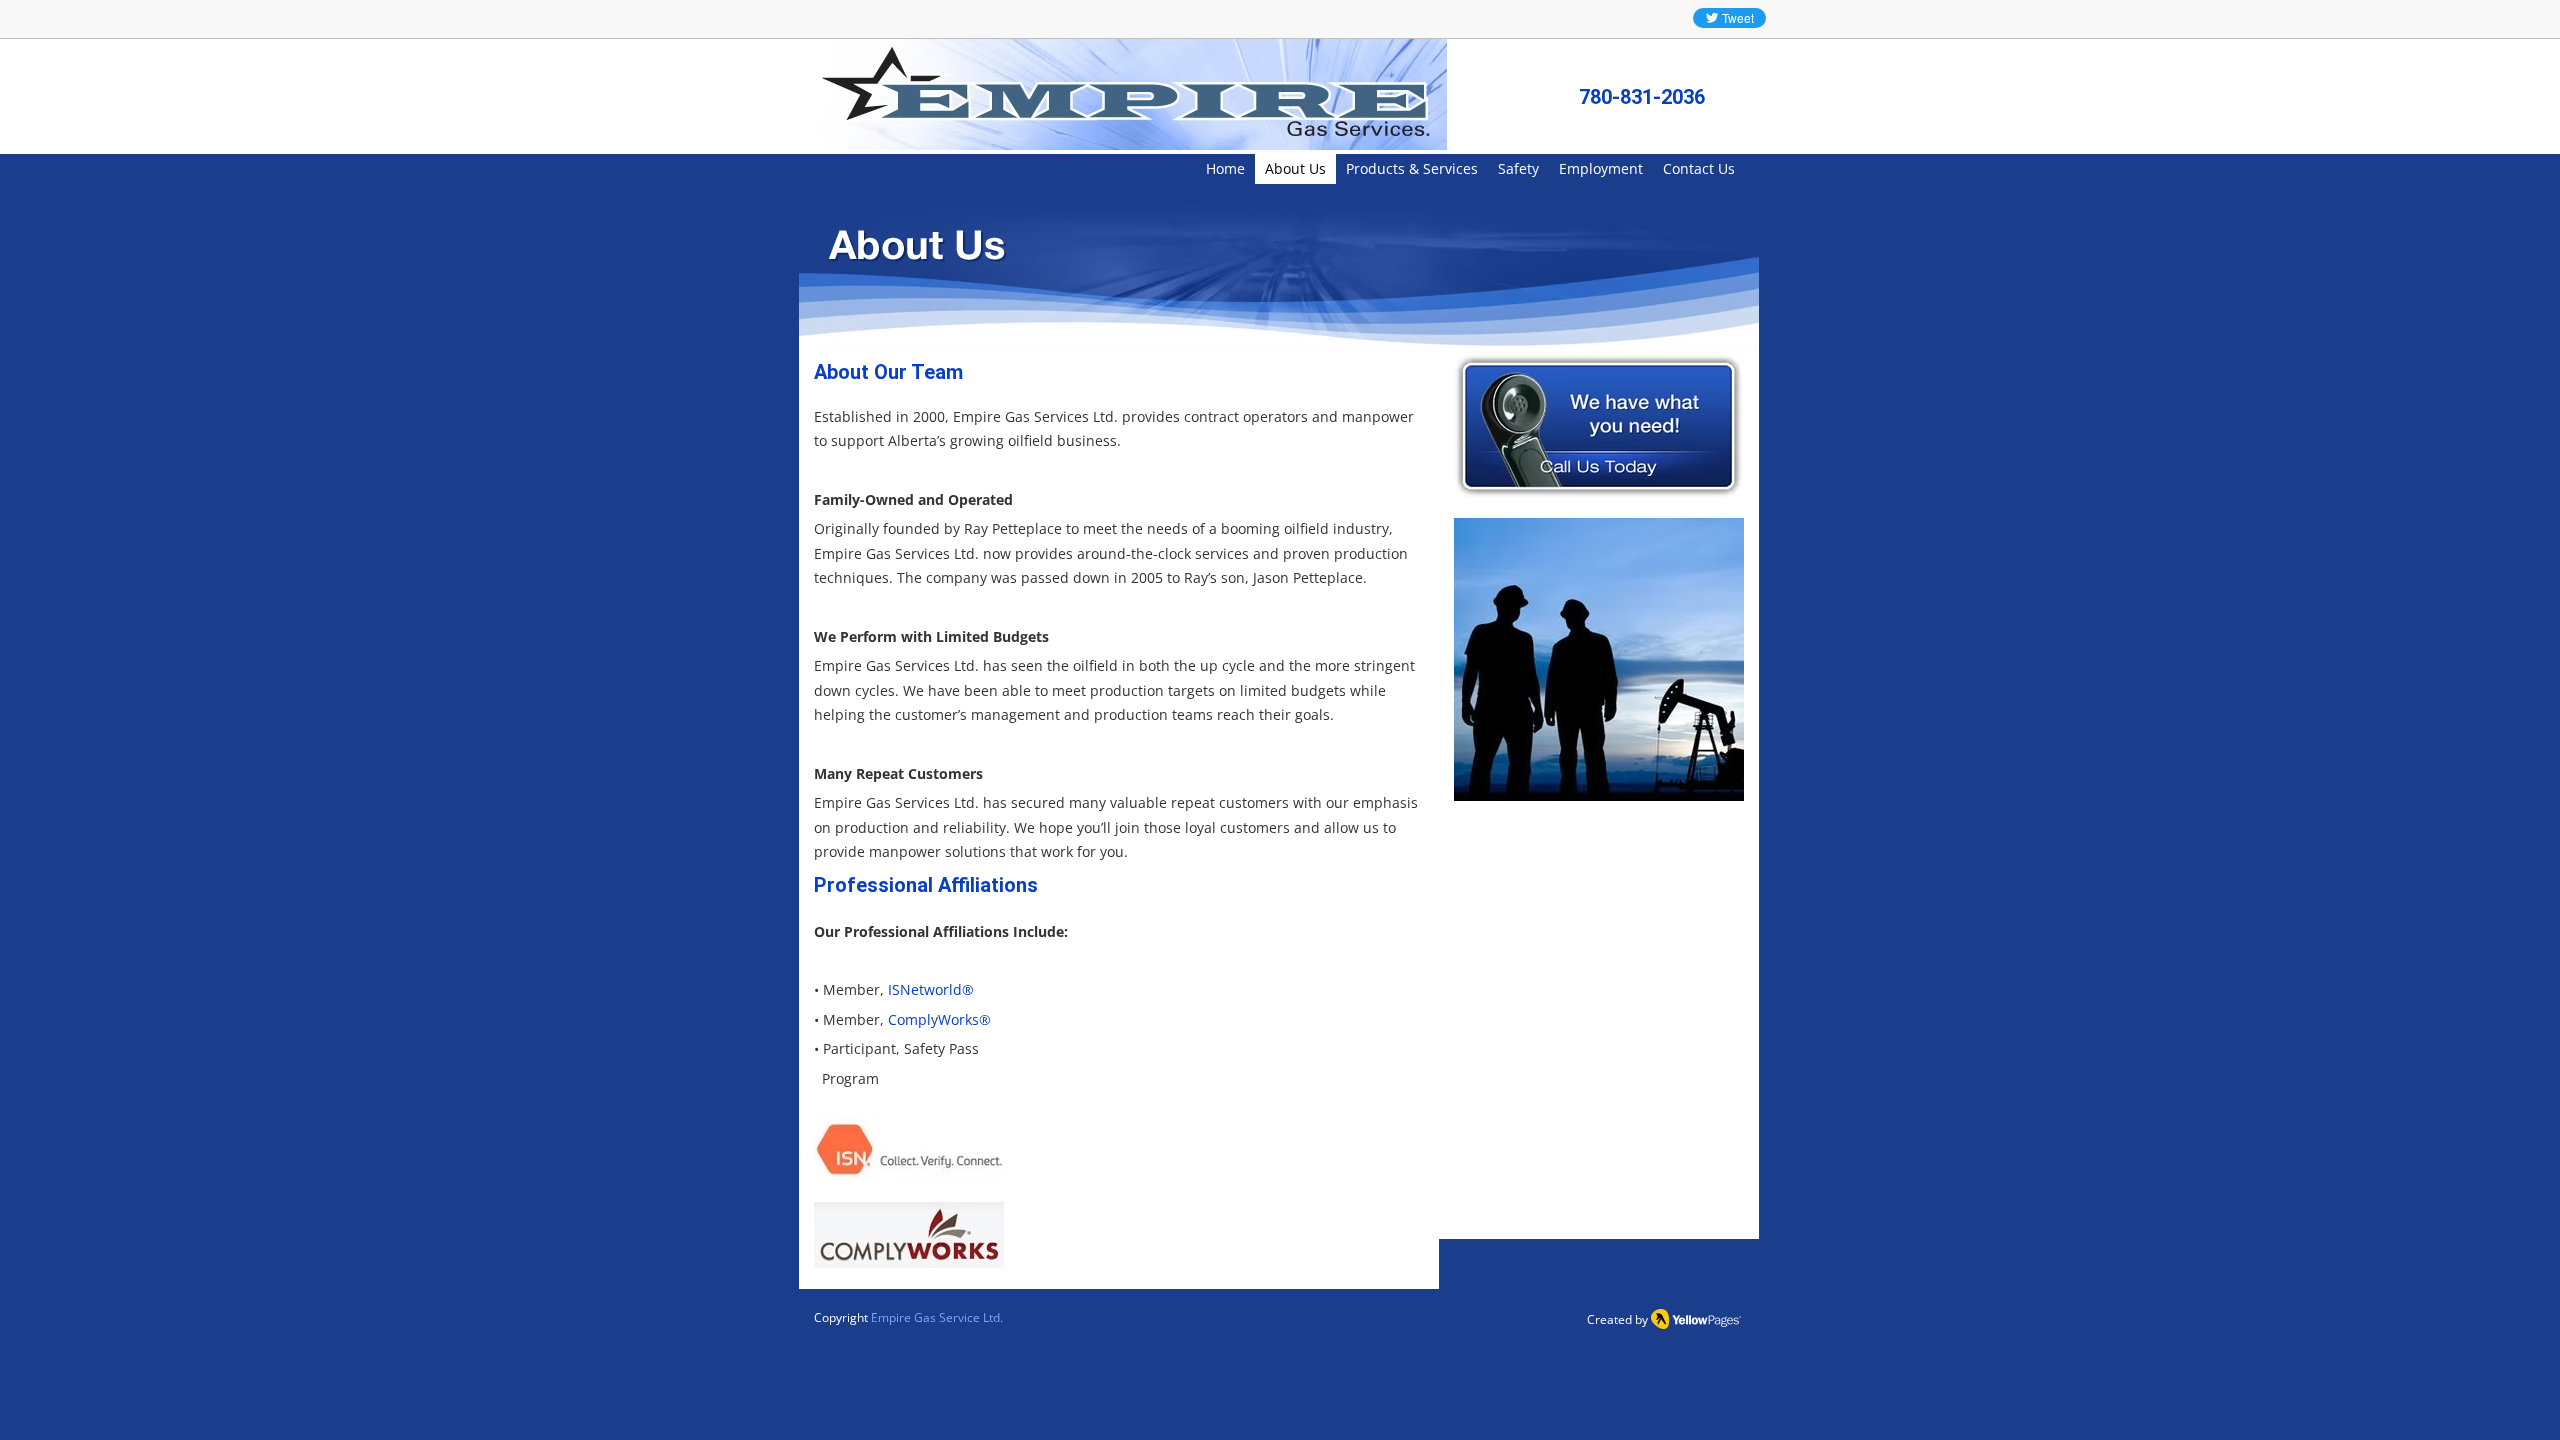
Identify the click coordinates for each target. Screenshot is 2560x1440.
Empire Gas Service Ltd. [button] (937, 1317)
